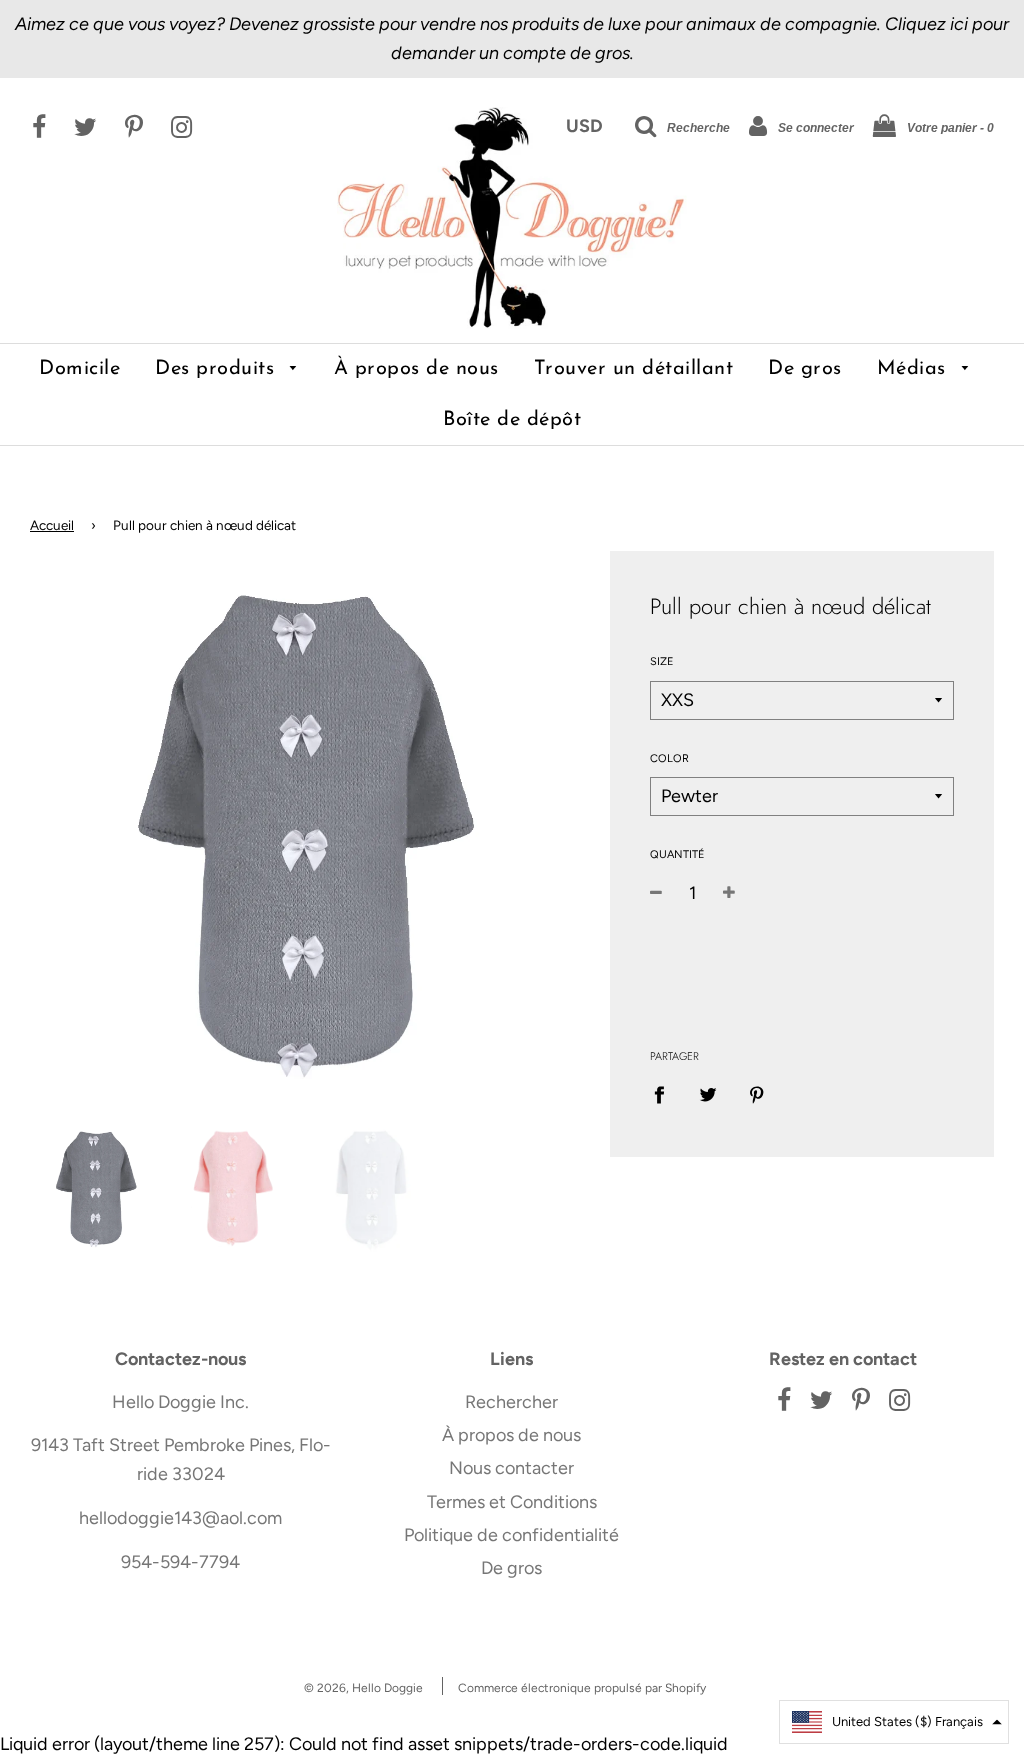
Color (669, 758)
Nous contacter (511, 1468)
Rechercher (511, 1402)
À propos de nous (416, 369)
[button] (894, 1722)
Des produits (218, 369)
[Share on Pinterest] (756, 1093)
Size (662, 661)
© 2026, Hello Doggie (363, 1688)
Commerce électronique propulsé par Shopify (582, 1688)
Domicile (79, 369)
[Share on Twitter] (707, 1093)
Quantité (677, 854)
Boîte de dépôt (512, 420)
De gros (805, 369)
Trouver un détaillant (634, 369)
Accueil (52, 525)
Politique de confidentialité (511, 1535)
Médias (915, 369)
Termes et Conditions (512, 1502)
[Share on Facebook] (666, 1093)
